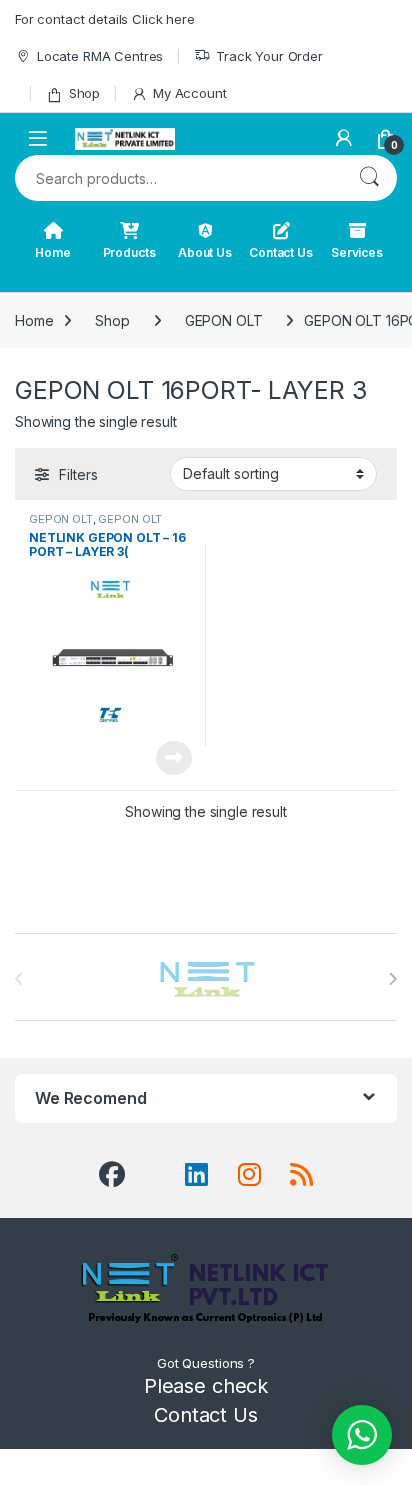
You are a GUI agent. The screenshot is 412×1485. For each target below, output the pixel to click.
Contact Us (281, 252)
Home (52, 252)
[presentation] (392, 979)
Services (357, 252)
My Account (189, 93)
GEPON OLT (224, 320)
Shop (84, 93)
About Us (205, 252)
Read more (174, 758)
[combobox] (178, 178)
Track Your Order (269, 56)
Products (129, 252)
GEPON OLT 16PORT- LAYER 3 (95, 525)
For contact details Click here (105, 19)
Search (369, 178)
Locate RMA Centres (100, 56)
